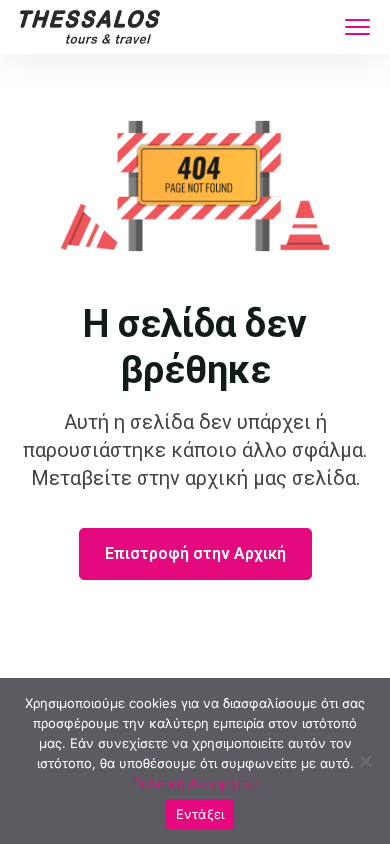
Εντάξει (200, 814)
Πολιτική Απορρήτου (195, 783)
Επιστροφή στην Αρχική (195, 553)
